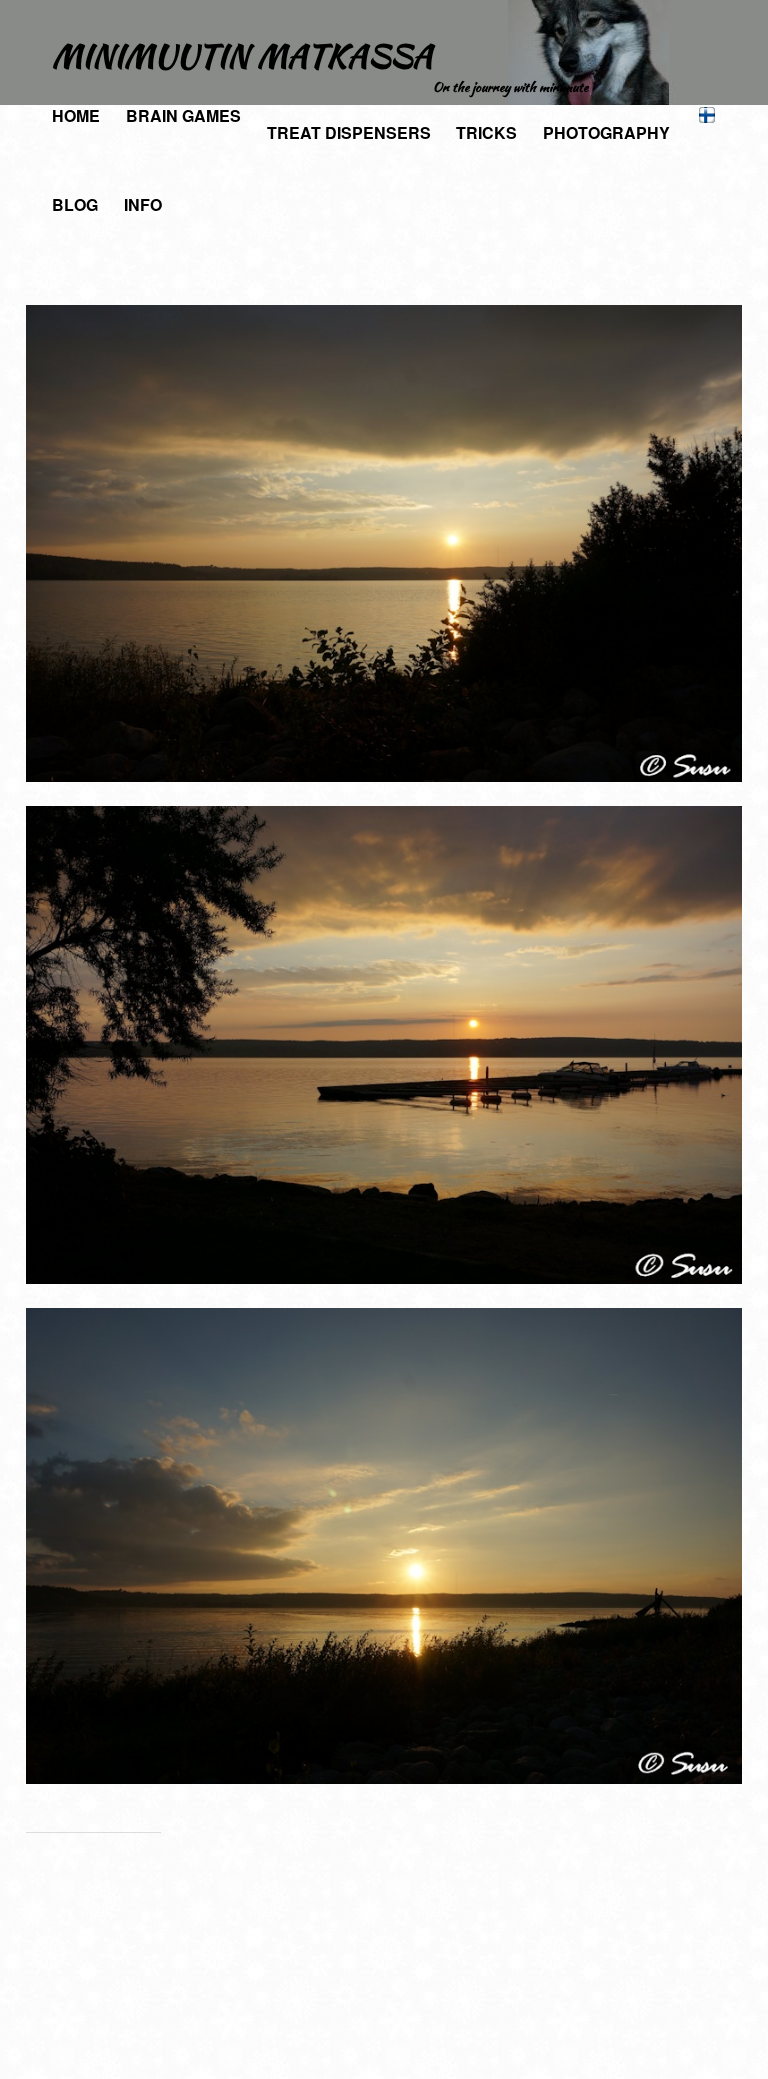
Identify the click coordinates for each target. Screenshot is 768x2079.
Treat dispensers (349, 132)
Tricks (486, 132)
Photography (606, 132)
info (143, 204)
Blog (75, 204)
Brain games (183, 115)
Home (76, 115)
